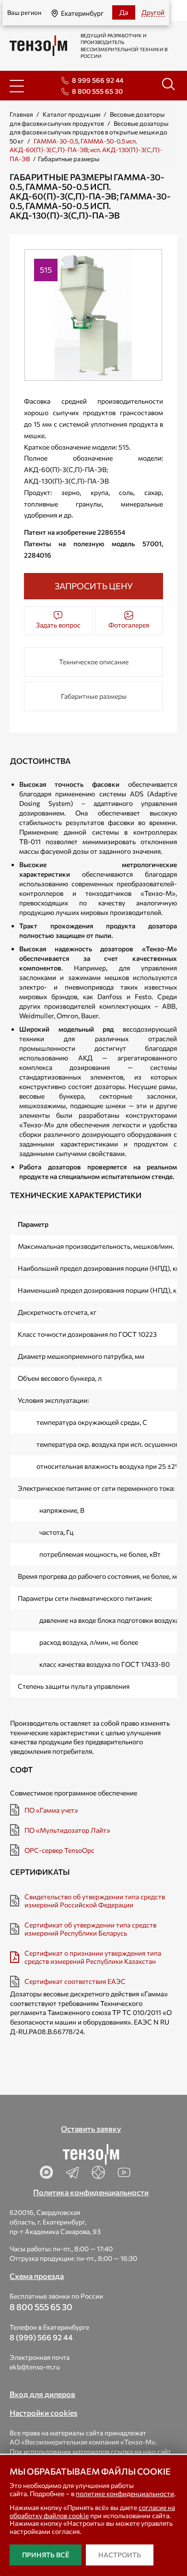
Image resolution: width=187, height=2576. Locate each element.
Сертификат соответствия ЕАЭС (75, 1981)
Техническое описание (94, 662)
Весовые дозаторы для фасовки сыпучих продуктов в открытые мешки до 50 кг (89, 132)
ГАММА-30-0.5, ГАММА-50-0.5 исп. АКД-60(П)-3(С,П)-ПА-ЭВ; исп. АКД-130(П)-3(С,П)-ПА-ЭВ (86, 150)
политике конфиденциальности (125, 2493)
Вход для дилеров (42, 2394)
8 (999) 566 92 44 (41, 2337)
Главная (21, 114)
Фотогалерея (129, 625)
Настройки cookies (43, 2413)
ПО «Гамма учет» (51, 1810)
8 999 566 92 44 (98, 80)
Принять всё (46, 2555)
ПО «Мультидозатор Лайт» (67, 1830)
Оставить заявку (91, 2129)
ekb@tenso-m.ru (35, 2367)
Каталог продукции (71, 114)
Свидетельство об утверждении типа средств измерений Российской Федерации (95, 1901)
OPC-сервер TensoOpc (59, 1850)
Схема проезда (37, 2276)
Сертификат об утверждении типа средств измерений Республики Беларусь (90, 1929)
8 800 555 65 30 (97, 91)
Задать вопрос (58, 625)
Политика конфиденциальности (91, 2192)
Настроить (120, 2555)
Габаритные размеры (94, 696)
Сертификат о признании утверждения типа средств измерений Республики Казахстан (93, 1957)
